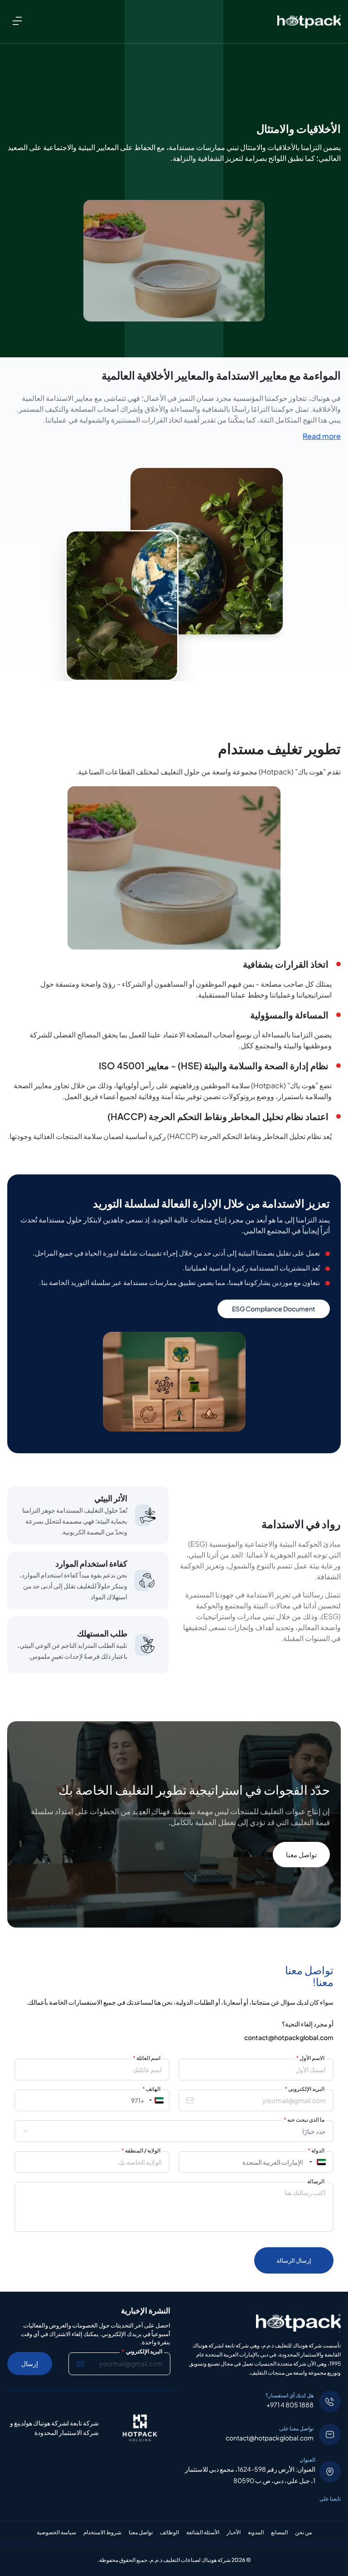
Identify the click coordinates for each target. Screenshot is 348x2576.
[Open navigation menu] (17, 21)
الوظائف (169, 2532)
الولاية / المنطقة (141, 2150)
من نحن (303, 2532)
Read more (322, 436)
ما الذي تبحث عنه (304, 2120)
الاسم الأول (310, 2058)
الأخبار (234, 2532)
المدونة (256, 2532)
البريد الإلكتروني (304, 2089)
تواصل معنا (301, 1854)
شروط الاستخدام (102, 2532)
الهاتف (151, 2089)
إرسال (30, 2363)
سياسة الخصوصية (56, 2532)
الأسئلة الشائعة (203, 2532)
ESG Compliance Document (274, 1309)
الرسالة (316, 2181)
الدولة (316, 2150)
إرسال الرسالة (294, 2260)
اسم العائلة (147, 2058)
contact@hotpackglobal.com (289, 2037)
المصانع (279, 2532)
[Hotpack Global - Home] (309, 22)
